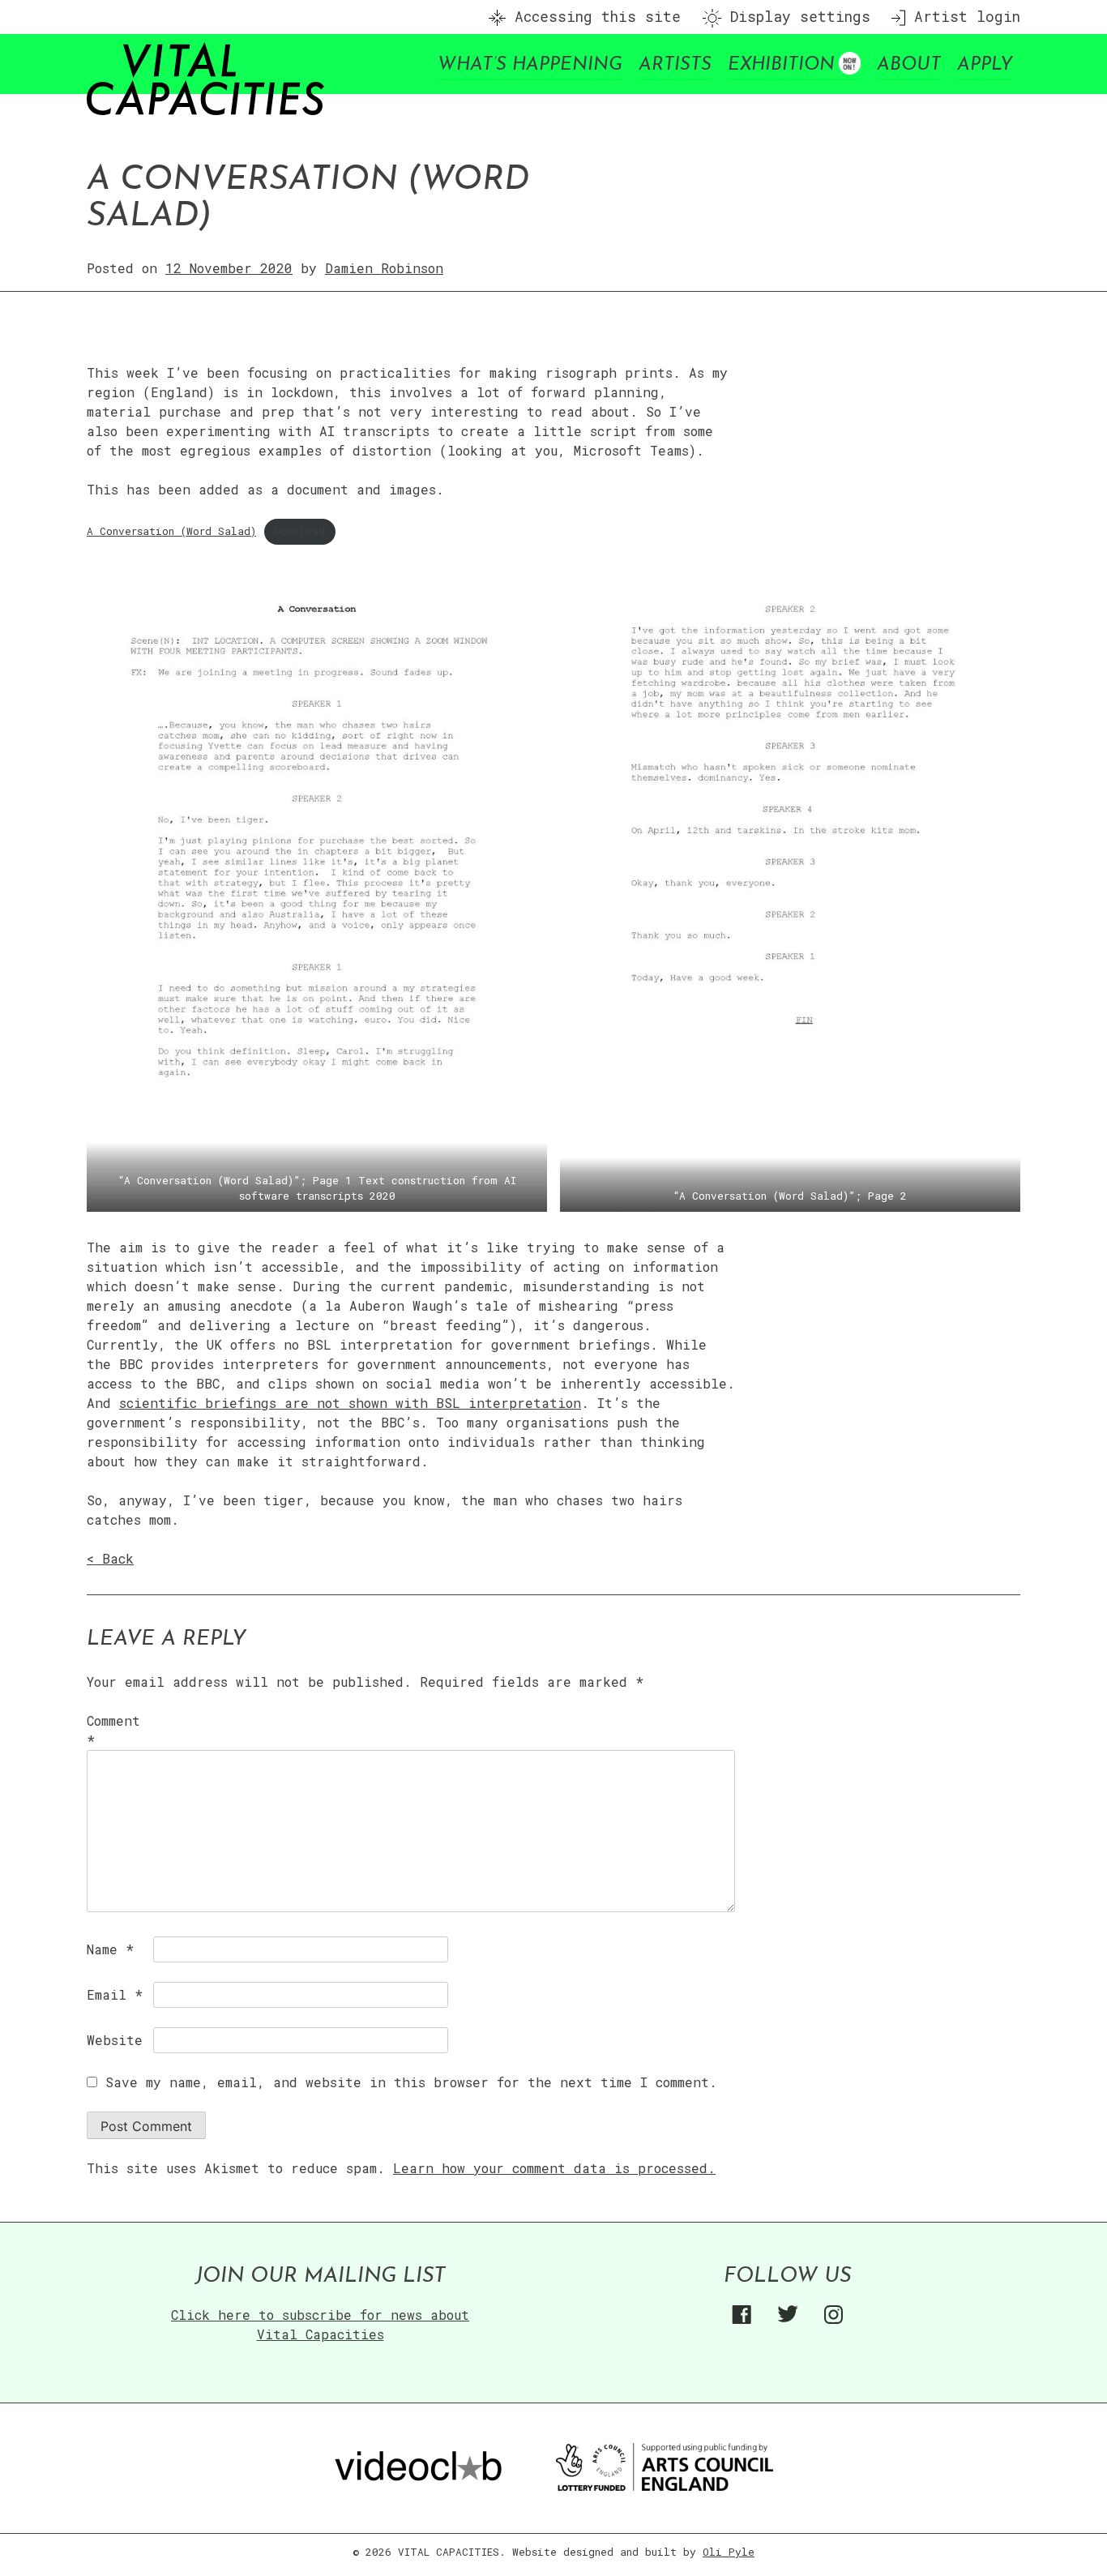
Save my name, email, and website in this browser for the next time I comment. (411, 2082)
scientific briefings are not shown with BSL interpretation (350, 1403)
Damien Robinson (384, 268)
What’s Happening (530, 65)
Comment (113, 1730)
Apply (985, 65)
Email (115, 1994)
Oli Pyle (729, 2552)
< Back (110, 1558)
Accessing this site (593, 17)
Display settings (796, 17)
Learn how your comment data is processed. (554, 2168)
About (909, 65)
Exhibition (781, 65)
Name (110, 1949)
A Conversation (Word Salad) (171, 531)
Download (299, 531)
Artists (675, 65)
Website (115, 2040)
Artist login (963, 17)
